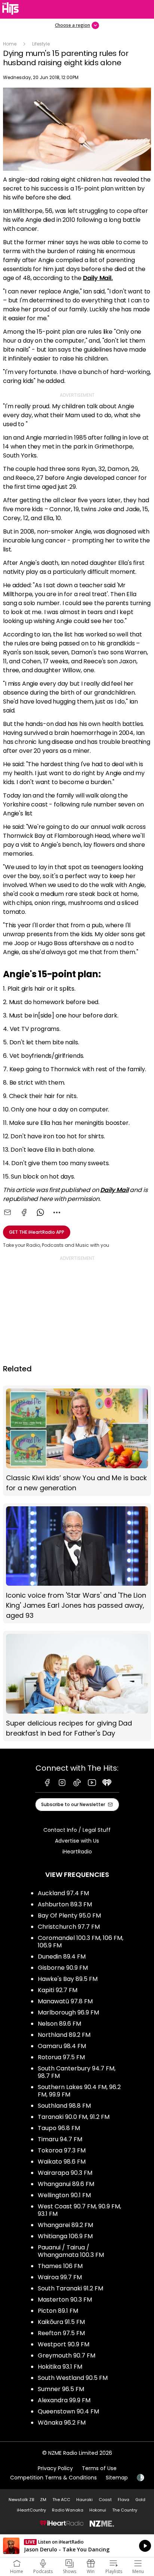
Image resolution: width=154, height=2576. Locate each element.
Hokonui (98, 2510)
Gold (140, 2500)
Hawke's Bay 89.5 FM (68, 1979)
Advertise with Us (77, 1841)
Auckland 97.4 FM (63, 1893)
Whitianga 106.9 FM (65, 2236)
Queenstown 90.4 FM (68, 2411)
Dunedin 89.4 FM (62, 1957)
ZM (43, 2500)
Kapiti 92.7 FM (58, 1990)
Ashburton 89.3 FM (65, 1904)
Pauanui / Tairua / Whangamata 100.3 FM (71, 2251)
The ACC (61, 2500)
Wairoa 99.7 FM (60, 2277)
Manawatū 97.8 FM (65, 2001)
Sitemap (117, 2478)
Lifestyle (41, 44)
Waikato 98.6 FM (62, 2162)
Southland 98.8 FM (64, 2106)
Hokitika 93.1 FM (60, 2367)
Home (10, 44)
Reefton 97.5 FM (61, 2333)
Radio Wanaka (68, 2510)
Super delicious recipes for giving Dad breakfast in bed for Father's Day (77, 1686)
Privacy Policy (55, 2468)
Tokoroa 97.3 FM (62, 2150)
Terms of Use (99, 2468)
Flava (124, 2500)
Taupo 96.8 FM (59, 2128)
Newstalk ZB (21, 2500)
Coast (105, 2500)
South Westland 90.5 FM (73, 2378)
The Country (125, 2510)
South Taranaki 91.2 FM (70, 2288)
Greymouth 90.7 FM (67, 2355)
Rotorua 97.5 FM (61, 2057)
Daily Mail (114, 1190)
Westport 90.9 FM (64, 2344)
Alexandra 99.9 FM (64, 2400)
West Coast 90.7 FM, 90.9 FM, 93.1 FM (79, 2210)
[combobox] (57, 1212)
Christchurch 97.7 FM (69, 1927)
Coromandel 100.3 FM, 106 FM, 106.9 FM (81, 1942)
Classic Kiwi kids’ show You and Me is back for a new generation (77, 1441)
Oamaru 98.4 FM (62, 2046)
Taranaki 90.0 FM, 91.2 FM (74, 2117)
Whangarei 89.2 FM (65, 2225)
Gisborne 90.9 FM (63, 1968)
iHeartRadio (77, 1852)
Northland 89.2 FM (64, 2035)
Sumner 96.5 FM (61, 2389)
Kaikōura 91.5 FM (61, 2322)
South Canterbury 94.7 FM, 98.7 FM (77, 2072)
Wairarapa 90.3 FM (65, 2173)
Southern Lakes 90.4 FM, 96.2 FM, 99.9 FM (79, 2091)
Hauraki (84, 2500)
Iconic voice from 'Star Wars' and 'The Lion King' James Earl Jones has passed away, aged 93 (77, 1564)
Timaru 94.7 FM (60, 2139)
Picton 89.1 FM (58, 2311)
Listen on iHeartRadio (77, 2546)
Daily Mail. (98, 278)
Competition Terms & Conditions (53, 2478)
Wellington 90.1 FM (64, 2195)
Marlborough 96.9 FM (68, 2012)
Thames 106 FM (60, 2266)
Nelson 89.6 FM (59, 2024)
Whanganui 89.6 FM (66, 2184)
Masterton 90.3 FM (65, 2300)
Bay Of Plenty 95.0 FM (69, 1916)
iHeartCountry (31, 2510)
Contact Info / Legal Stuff (77, 1830)
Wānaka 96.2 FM (62, 2423)
